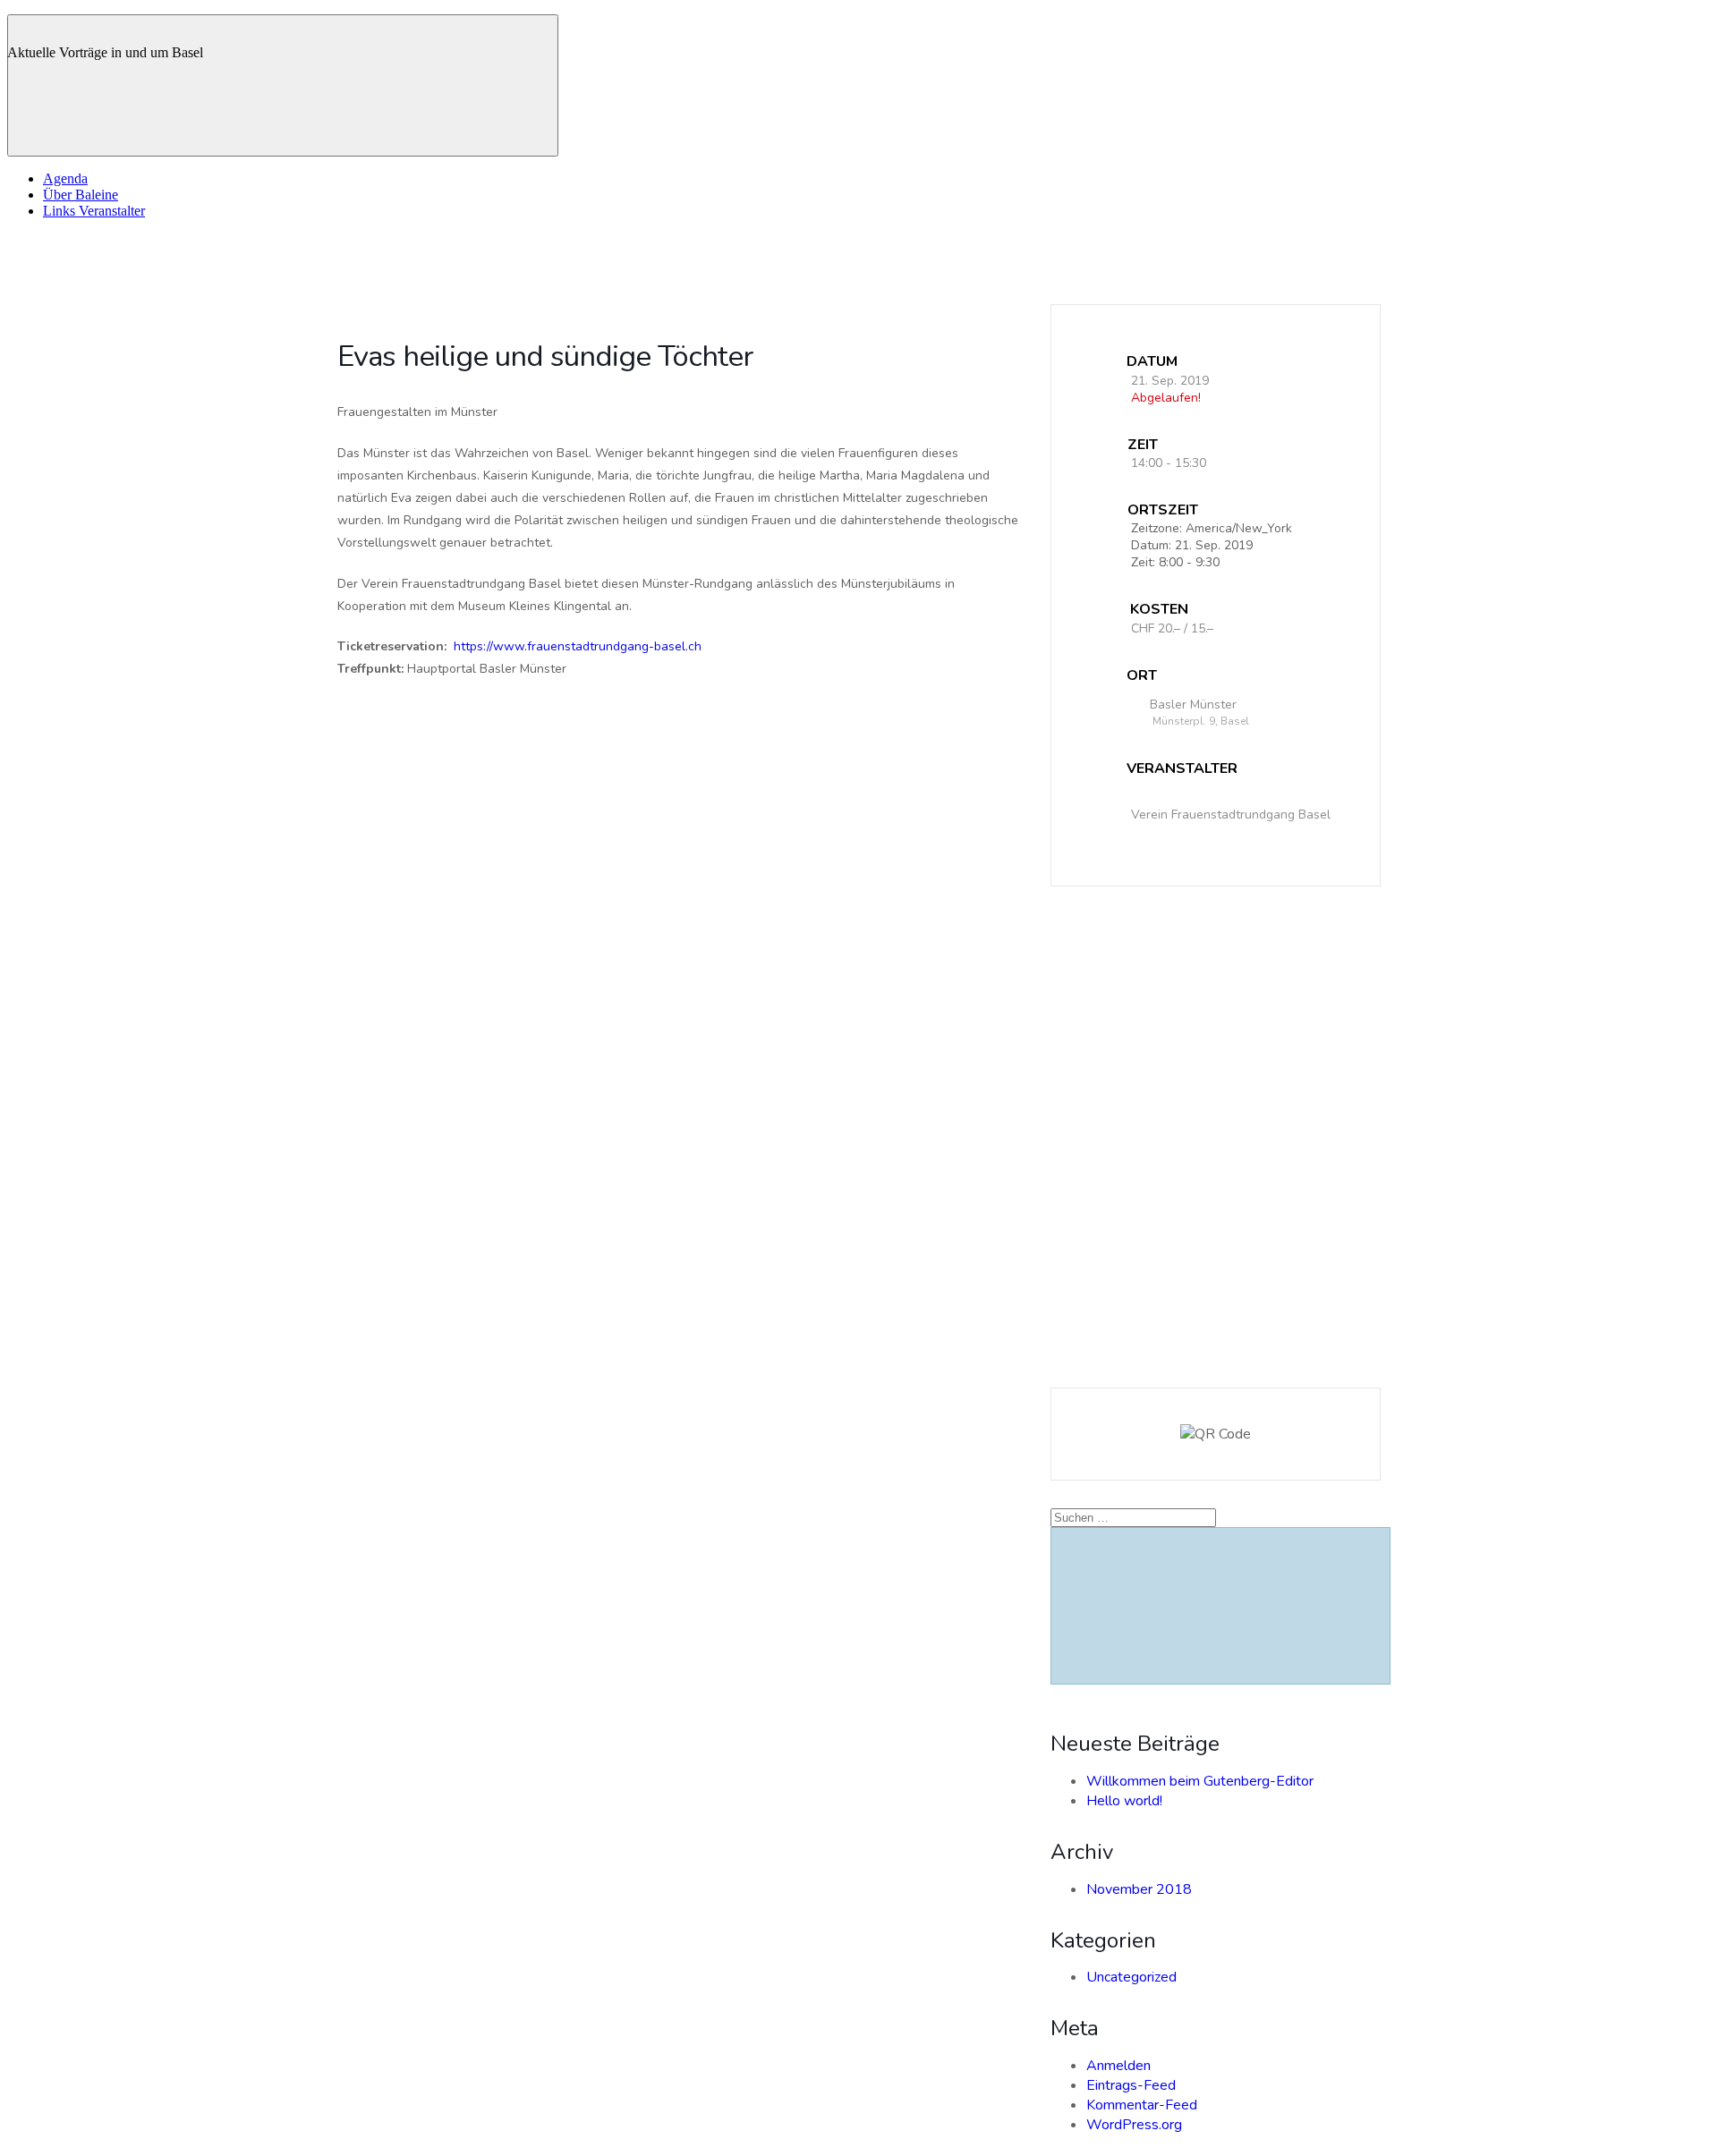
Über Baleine (81, 195)
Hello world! (1124, 1801)
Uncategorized (1131, 1977)
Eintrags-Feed (1131, 2085)
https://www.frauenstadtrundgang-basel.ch (578, 646)
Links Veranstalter (94, 211)
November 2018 (1139, 1889)
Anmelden (1118, 2066)
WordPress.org (1134, 2125)
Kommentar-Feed (1142, 2105)
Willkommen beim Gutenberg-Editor (1200, 1781)
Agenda (65, 178)
